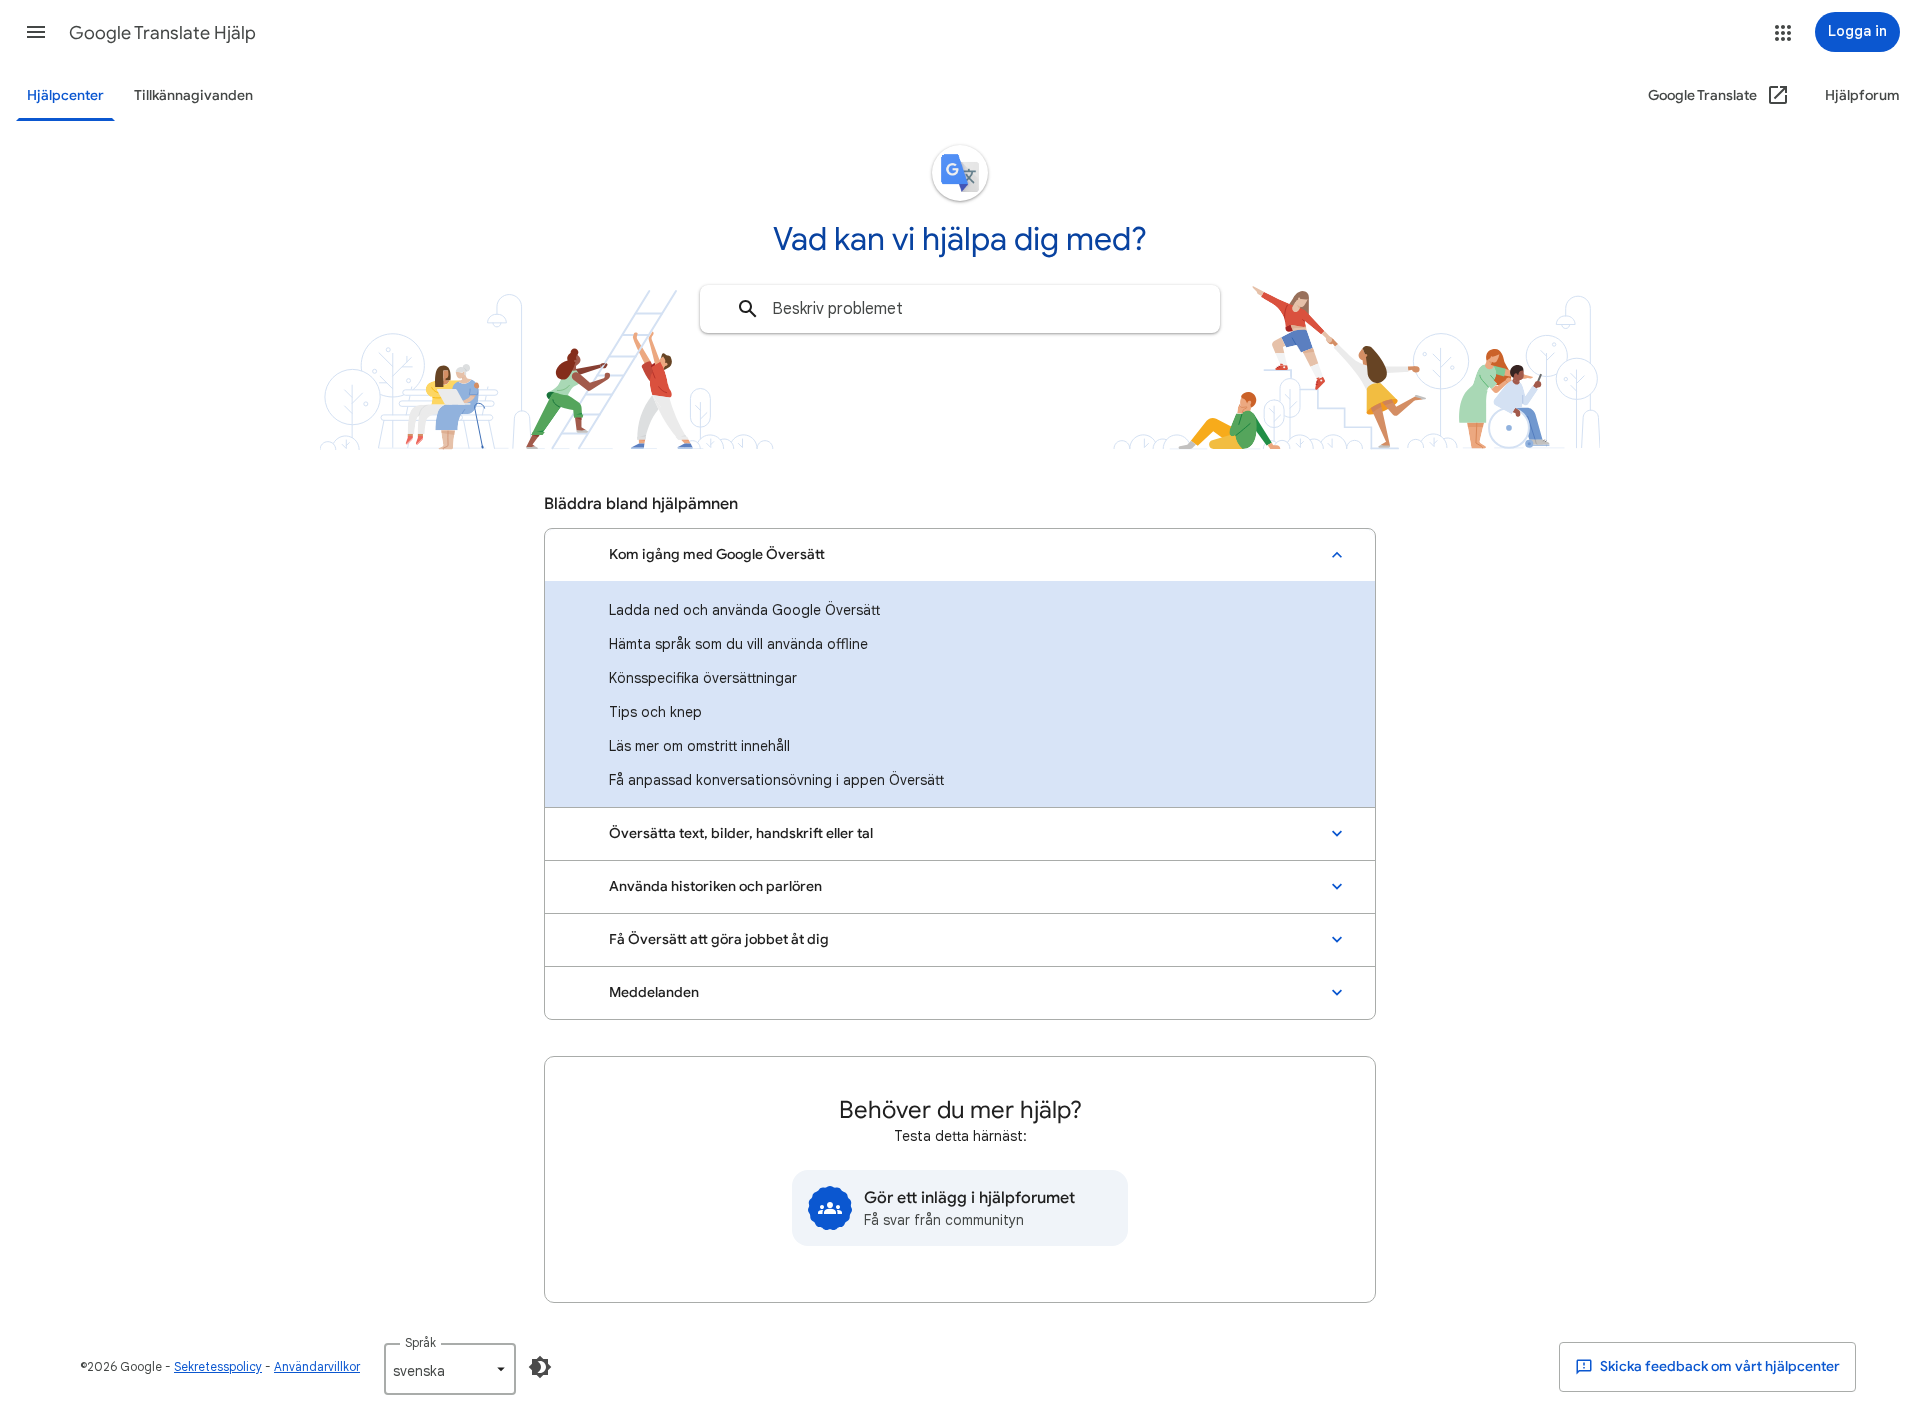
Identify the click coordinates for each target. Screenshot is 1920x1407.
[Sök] (748, 309)
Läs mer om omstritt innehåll (699, 746)
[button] (36, 32)
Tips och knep (655, 712)
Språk (420, 1342)
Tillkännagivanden (193, 95)
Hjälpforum (1862, 95)
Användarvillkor (317, 1366)
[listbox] (450, 1369)
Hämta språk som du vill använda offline (738, 644)
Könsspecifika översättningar (703, 678)
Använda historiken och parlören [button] (715, 886)
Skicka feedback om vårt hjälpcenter (1718, 1366)
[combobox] (960, 309)
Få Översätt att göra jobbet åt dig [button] (719, 939)
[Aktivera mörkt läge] (540, 1367)
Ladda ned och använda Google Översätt (744, 610)
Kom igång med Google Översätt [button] (717, 554)
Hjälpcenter (65, 95)
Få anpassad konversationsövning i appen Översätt (776, 780)
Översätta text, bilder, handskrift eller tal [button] (741, 833)
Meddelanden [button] (654, 992)
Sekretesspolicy (218, 1366)
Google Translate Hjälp (162, 33)
